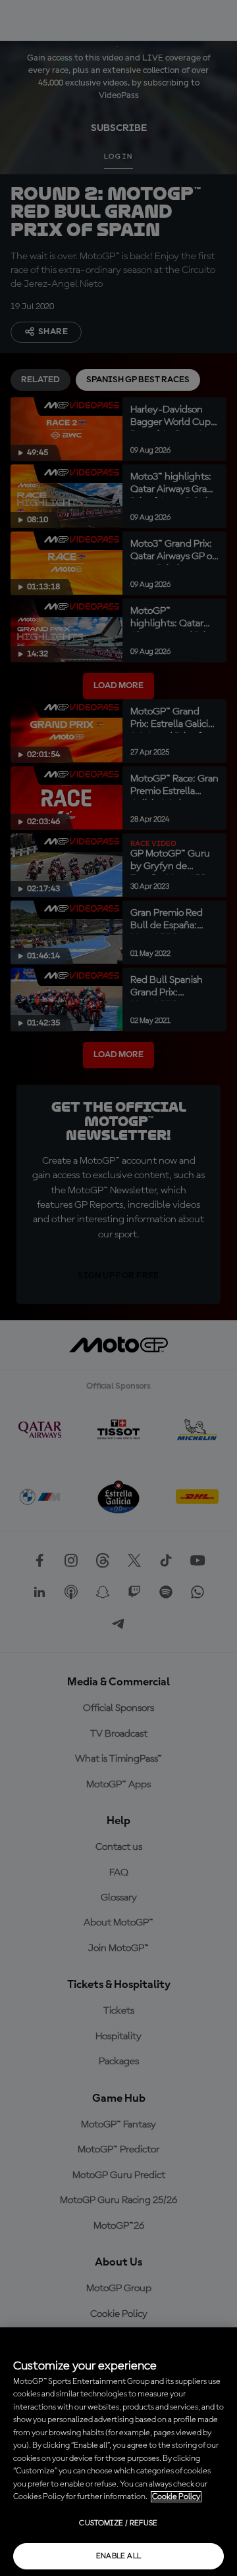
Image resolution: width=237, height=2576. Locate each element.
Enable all (119, 2556)
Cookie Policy (176, 2497)
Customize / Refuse (118, 2523)
